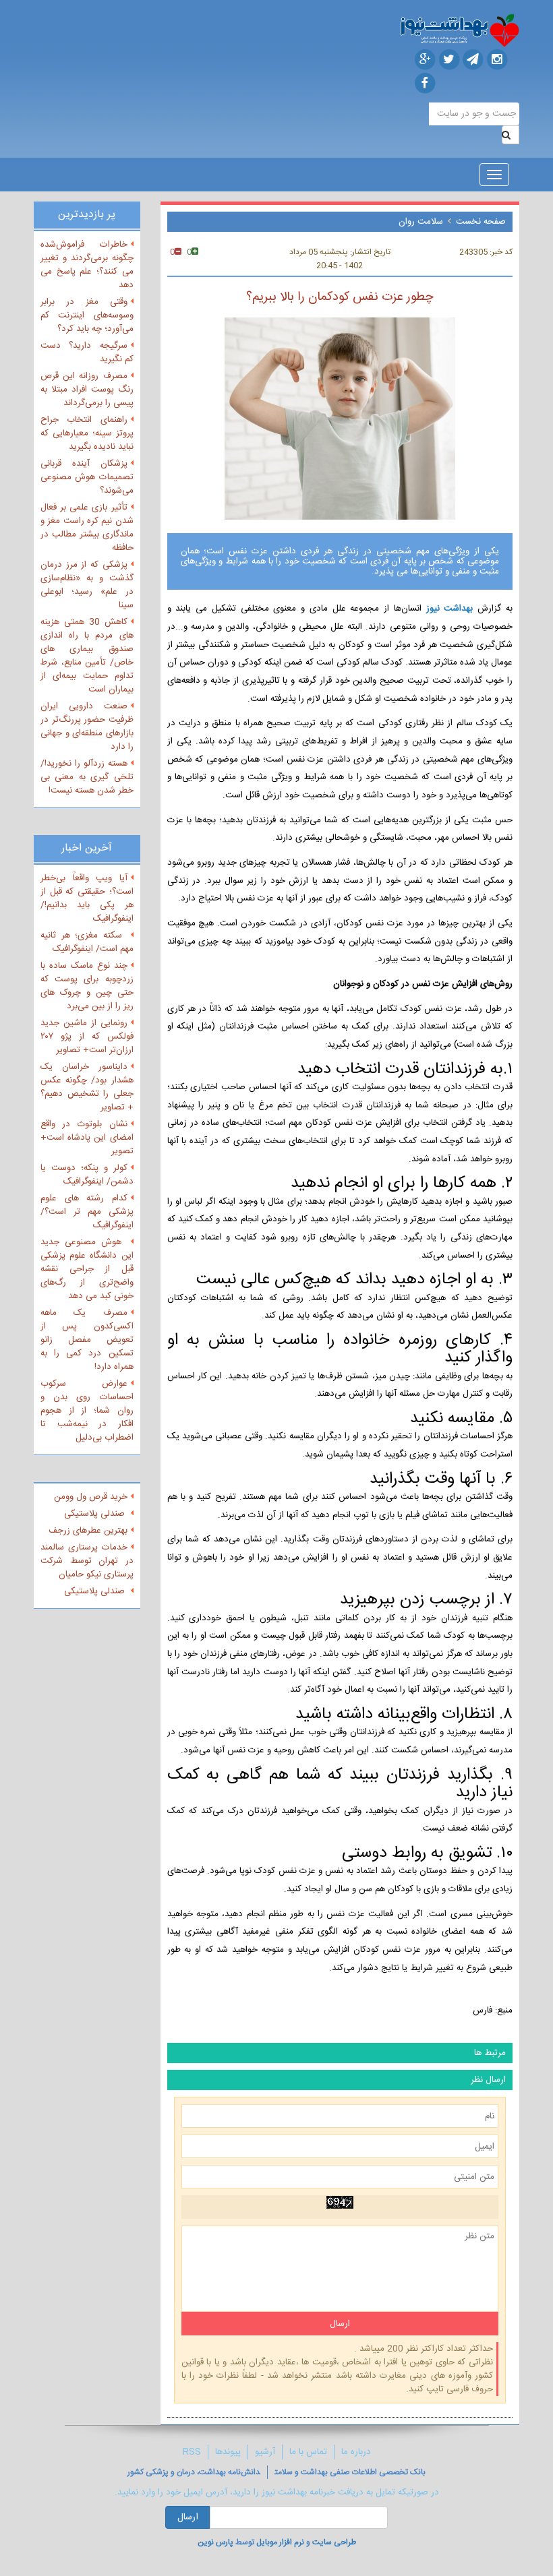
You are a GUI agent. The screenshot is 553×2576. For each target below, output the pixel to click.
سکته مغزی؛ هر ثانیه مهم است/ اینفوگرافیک (87, 942)
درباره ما (356, 2452)
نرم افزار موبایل (280, 2542)
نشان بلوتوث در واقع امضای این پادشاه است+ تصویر (87, 1138)
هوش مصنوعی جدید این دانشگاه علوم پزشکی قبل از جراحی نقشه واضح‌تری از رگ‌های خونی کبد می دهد (87, 1269)
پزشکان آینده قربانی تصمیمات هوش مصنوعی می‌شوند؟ (87, 477)
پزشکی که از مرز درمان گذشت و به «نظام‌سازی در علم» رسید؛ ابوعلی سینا (87, 585)
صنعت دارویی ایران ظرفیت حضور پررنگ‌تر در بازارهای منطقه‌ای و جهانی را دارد (87, 727)
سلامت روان (421, 222)
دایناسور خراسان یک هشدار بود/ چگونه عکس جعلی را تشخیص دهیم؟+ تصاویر (87, 1087)
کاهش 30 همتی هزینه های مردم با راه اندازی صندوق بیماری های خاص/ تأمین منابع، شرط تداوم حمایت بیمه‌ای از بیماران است (87, 656)
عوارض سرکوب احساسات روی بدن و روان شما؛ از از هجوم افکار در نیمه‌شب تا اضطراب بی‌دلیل (87, 1411)
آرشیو (265, 2452)
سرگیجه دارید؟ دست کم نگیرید (87, 352)
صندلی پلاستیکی (96, 1514)
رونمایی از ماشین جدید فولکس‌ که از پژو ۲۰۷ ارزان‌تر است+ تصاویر (87, 1037)
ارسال (188, 2517)
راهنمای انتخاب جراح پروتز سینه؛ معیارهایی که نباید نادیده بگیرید (87, 433)
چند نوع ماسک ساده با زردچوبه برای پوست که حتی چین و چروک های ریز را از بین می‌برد (87, 986)
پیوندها (228, 2452)
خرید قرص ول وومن (91, 1497)
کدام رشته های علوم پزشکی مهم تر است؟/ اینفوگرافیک (87, 1212)
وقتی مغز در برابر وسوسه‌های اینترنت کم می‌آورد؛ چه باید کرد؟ (87, 315)
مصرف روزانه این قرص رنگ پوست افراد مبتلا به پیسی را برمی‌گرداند (87, 390)
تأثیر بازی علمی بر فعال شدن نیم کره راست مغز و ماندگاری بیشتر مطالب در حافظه (87, 528)
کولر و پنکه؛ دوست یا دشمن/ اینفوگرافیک (87, 1175)
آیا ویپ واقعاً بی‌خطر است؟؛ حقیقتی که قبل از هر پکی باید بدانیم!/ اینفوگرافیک (87, 898)
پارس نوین (215, 2542)
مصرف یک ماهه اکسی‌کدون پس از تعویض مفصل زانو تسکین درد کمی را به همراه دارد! (87, 1340)
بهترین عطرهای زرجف (88, 1531)
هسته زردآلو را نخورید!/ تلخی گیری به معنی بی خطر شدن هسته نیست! (87, 777)
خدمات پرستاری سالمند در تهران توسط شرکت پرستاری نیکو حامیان (87, 1561)
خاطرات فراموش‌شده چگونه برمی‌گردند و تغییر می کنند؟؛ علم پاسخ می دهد (87, 265)
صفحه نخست (481, 222)
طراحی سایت (334, 2542)
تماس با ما (308, 2452)
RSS (192, 2452)
